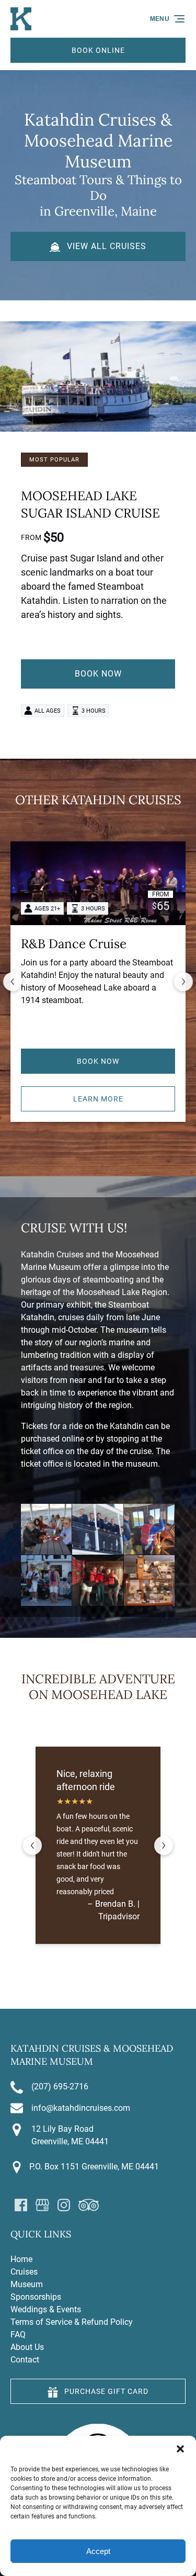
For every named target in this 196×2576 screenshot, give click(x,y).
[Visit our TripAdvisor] (89, 2205)
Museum (27, 2284)
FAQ (18, 2335)
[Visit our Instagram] (64, 2205)
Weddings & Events (46, 2309)
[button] (180, 2449)
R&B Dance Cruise (74, 944)
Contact (25, 2360)
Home (21, 2259)
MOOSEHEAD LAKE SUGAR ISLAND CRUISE (90, 504)
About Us (27, 2347)
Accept (98, 2551)
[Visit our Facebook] (21, 2205)
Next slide (183, 982)
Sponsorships (36, 2297)
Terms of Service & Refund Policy (72, 2322)
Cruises (24, 2272)
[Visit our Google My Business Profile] (42, 2205)
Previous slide (13, 982)
